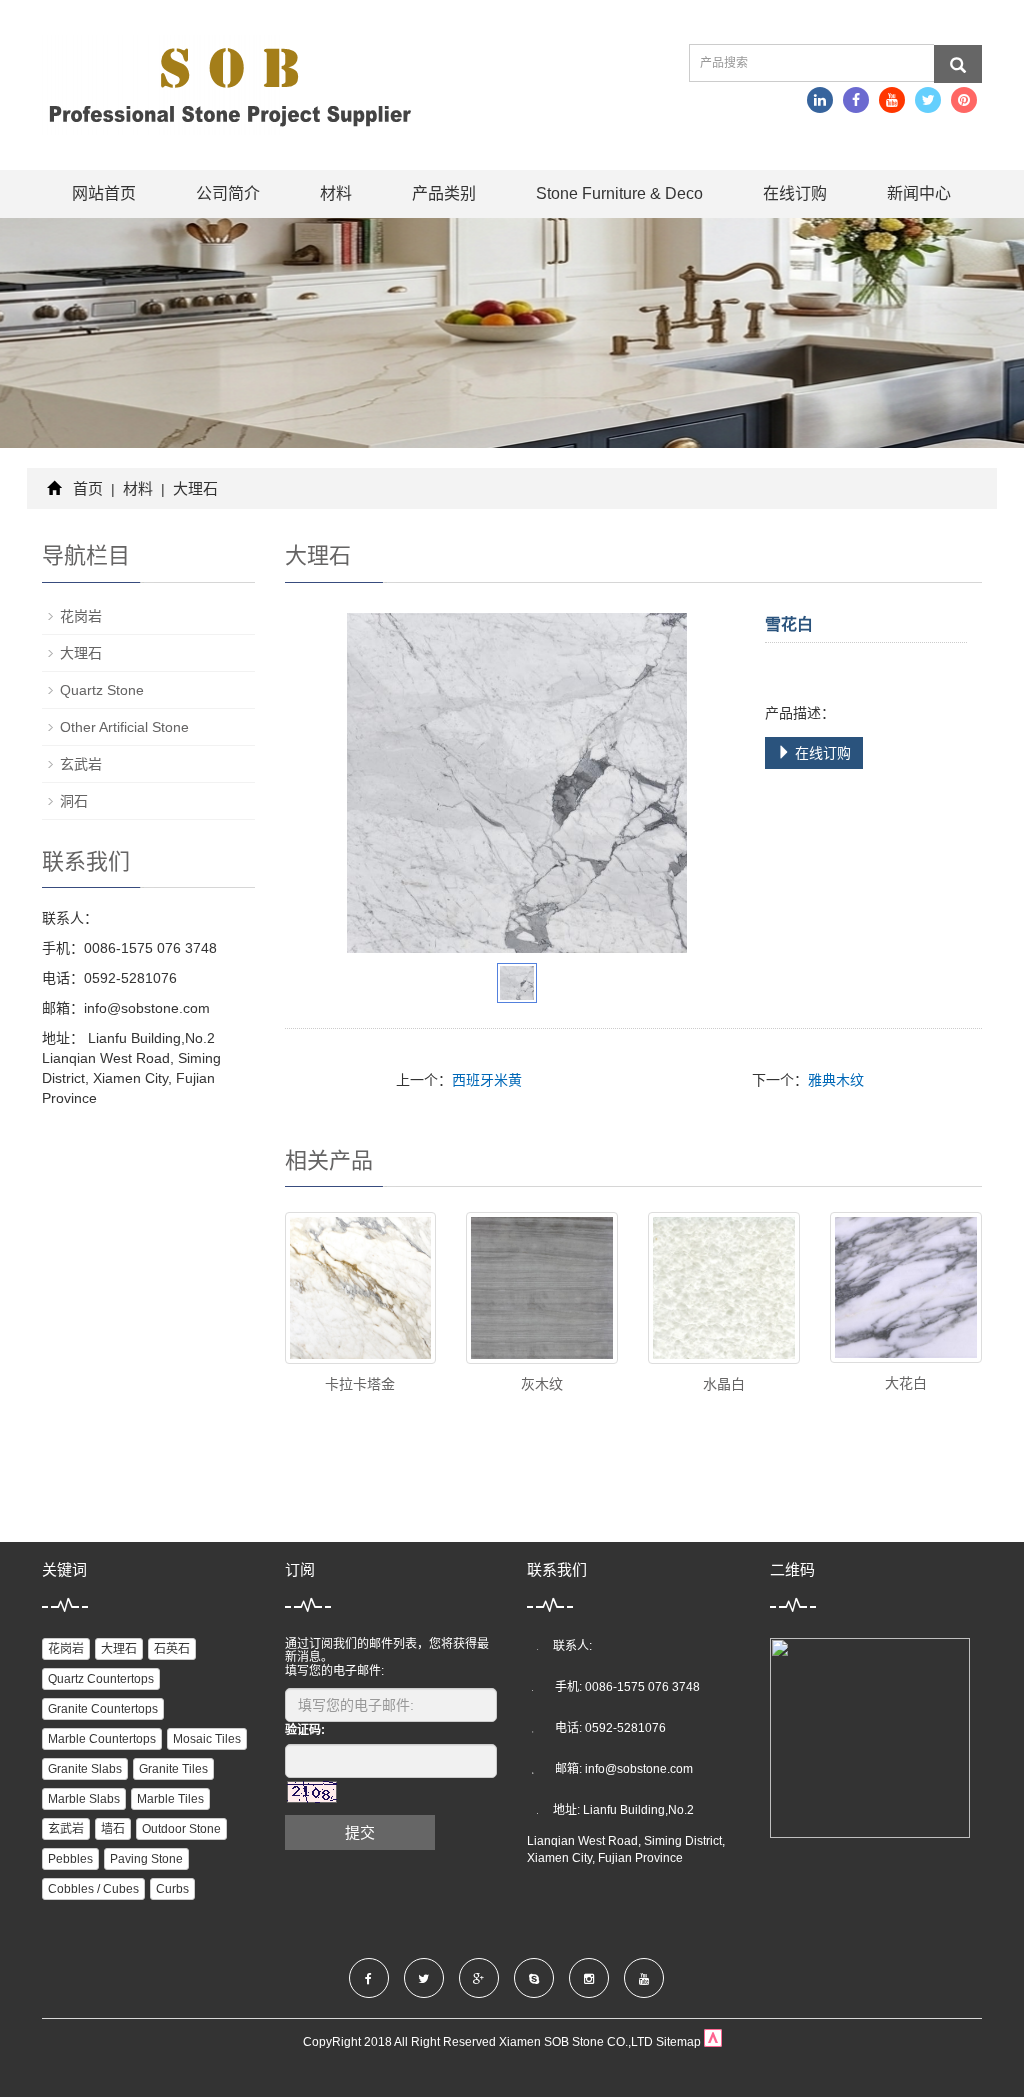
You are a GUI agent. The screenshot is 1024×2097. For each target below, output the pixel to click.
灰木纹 (542, 1384)
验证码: (305, 1730)
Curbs (172, 1889)
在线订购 (795, 193)
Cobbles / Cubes (93, 1889)
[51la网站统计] (713, 2042)
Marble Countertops (102, 1739)
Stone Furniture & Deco (619, 193)
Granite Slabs (85, 1769)
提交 (360, 1832)
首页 (88, 488)
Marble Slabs (84, 1799)
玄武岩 (81, 764)
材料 (336, 193)
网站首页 (104, 193)
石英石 (172, 1649)
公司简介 (228, 193)
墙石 (113, 1829)
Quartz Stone (102, 690)
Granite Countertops (103, 1709)
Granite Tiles (173, 1769)
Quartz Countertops (101, 1679)
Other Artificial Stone (124, 727)
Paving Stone (146, 1859)
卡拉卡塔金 (360, 1384)
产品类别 (444, 193)
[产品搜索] (958, 64)
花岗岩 (81, 616)
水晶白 (724, 1384)
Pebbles (70, 1859)
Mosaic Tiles (207, 1739)
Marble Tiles (170, 1799)
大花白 (906, 1383)
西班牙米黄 (487, 1080)
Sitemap (678, 2042)
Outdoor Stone (181, 1829)
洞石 (74, 801)
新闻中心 (919, 193)
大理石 (193, 488)
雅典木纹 (836, 1080)
